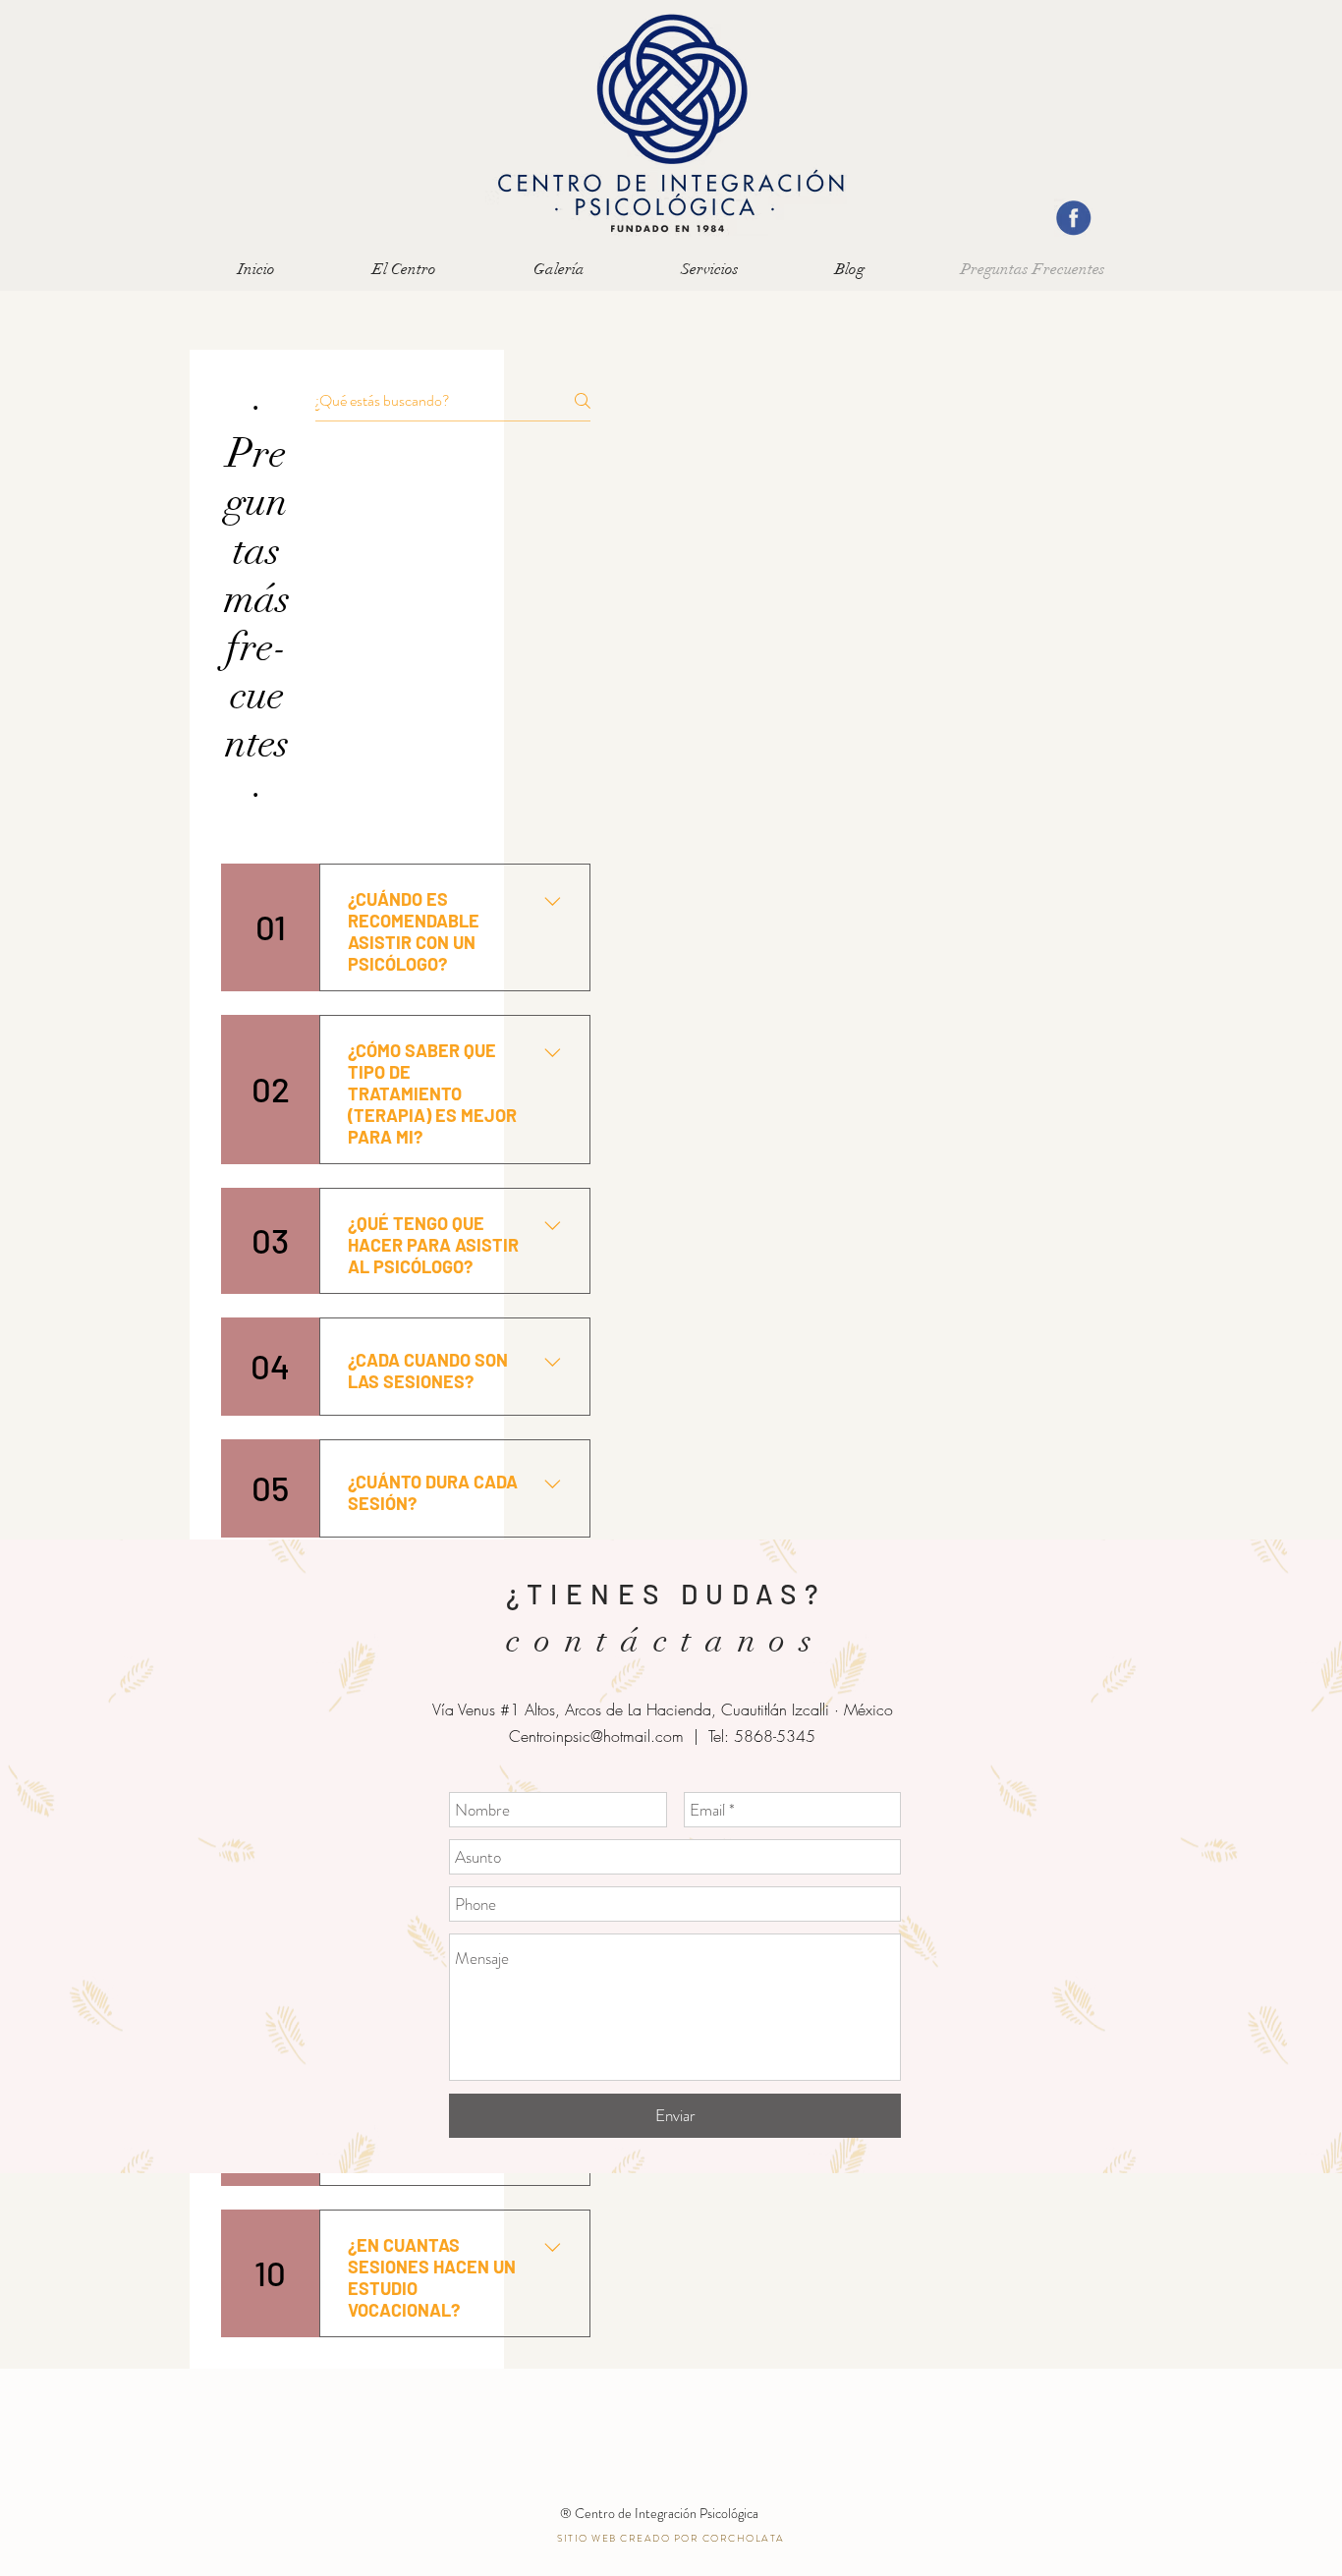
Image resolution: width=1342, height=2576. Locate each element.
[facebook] (1073, 218)
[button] (710, 270)
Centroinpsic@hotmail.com (596, 1736)
